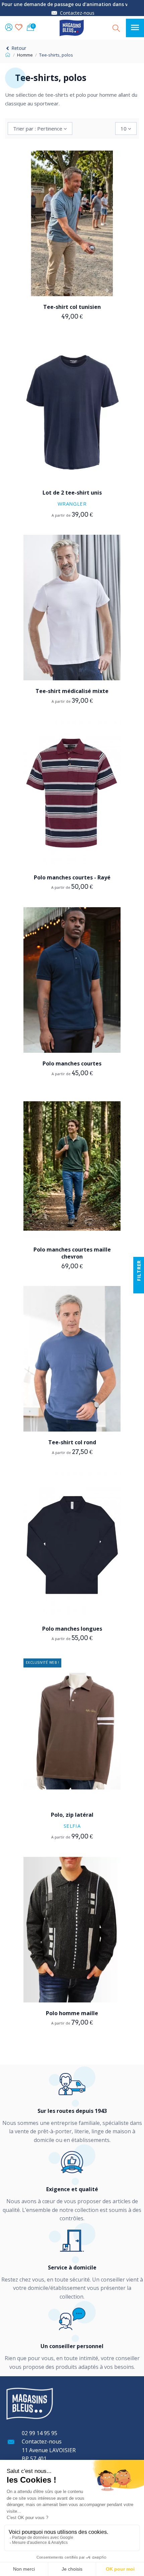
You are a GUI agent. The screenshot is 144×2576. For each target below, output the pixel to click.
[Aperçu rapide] (77, 278)
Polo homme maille (72, 2013)
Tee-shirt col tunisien (72, 307)
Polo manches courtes (72, 1063)
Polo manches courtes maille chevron (72, 1253)
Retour (18, 48)
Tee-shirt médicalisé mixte (72, 691)
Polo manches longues (72, 1629)
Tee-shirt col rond (72, 1442)
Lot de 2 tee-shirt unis (72, 493)
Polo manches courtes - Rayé (72, 877)
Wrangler (72, 504)
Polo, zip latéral (72, 1815)
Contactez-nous (77, 13)
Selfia (72, 1826)
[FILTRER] (139, 1288)
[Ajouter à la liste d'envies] (67, 278)
